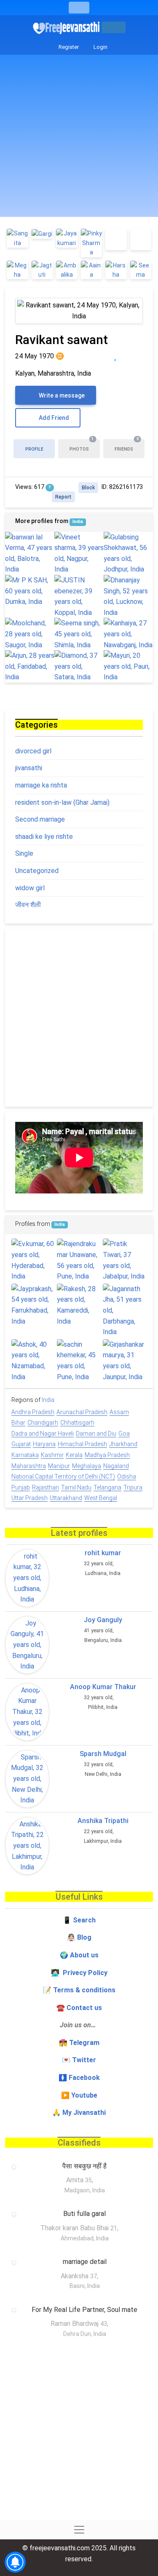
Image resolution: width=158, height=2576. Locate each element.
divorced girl (33, 751)
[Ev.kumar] (33, 1260)
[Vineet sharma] (79, 553)
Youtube (84, 2095)
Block (88, 488)
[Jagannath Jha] (125, 1311)
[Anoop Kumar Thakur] (27, 1712)
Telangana (107, 1487)
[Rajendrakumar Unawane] (79, 1260)
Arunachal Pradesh (82, 1412)
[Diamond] (79, 666)
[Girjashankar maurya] (125, 1361)
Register (68, 47)
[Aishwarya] (116, 239)
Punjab (21, 1487)
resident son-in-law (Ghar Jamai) (62, 802)
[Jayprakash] (33, 1305)
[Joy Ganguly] (27, 1645)
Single (24, 853)
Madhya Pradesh (107, 1455)
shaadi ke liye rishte (44, 837)
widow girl (30, 888)
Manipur (59, 1466)
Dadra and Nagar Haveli (43, 1433)
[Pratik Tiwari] (125, 1260)
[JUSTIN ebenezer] (79, 596)
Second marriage (40, 819)
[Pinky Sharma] (92, 243)
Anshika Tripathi (103, 1821)
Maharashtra (29, 1466)
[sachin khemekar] (79, 1361)
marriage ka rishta (41, 785)
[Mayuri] (128, 666)
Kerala (74, 1455)
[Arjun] (30, 666)
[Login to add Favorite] (115, 356)
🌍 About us (79, 1955)
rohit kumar (103, 1553)
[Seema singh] (79, 634)
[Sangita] (17, 238)
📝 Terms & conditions (79, 1990)
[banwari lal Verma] (30, 553)
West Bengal (101, 1498)
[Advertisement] (79, 138)
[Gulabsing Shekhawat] (128, 553)
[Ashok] (33, 1361)
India (78, 522)
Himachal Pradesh (82, 1444)
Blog (84, 1937)
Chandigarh (43, 1423)
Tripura (133, 1487)
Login (100, 47)
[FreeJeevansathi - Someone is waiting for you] (67, 28)
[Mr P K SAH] (30, 591)
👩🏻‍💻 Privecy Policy (79, 1973)
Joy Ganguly (103, 1620)
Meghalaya (87, 1466)
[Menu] (79, 8)
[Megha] (17, 270)
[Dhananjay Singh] (128, 596)
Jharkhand (123, 1444)
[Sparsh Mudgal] (27, 1779)
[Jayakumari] (67, 238)
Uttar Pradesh (29, 1498)
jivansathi (29, 768)
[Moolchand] (30, 634)
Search (84, 1920)
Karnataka (25, 1455)
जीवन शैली (28, 905)
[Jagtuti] (42, 270)
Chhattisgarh (77, 1423)
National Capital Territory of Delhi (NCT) (63, 1476)
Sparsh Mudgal (103, 1754)
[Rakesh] (79, 1305)
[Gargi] (42, 234)
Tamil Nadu (76, 1487)
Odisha (127, 1476)
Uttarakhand (66, 1498)
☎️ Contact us (79, 2008)
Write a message (61, 395)
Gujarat (21, 1444)
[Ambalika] (67, 270)
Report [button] (63, 497)
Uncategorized (37, 871)
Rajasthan (46, 1487)
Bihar (18, 1423)
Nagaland (116, 1466)
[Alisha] (141, 239)
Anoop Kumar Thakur (103, 1687)
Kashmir (52, 1455)
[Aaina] (92, 270)
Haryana (44, 1444)
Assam (119, 1412)
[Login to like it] (133, 356)
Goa (124, 1433)
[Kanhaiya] (128, 634)
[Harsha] (116, 270)
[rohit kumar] (27, 1578)
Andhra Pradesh (33, 1412)
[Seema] (141, 270)
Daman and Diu (96, 1433)
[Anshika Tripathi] (27, 1846)
